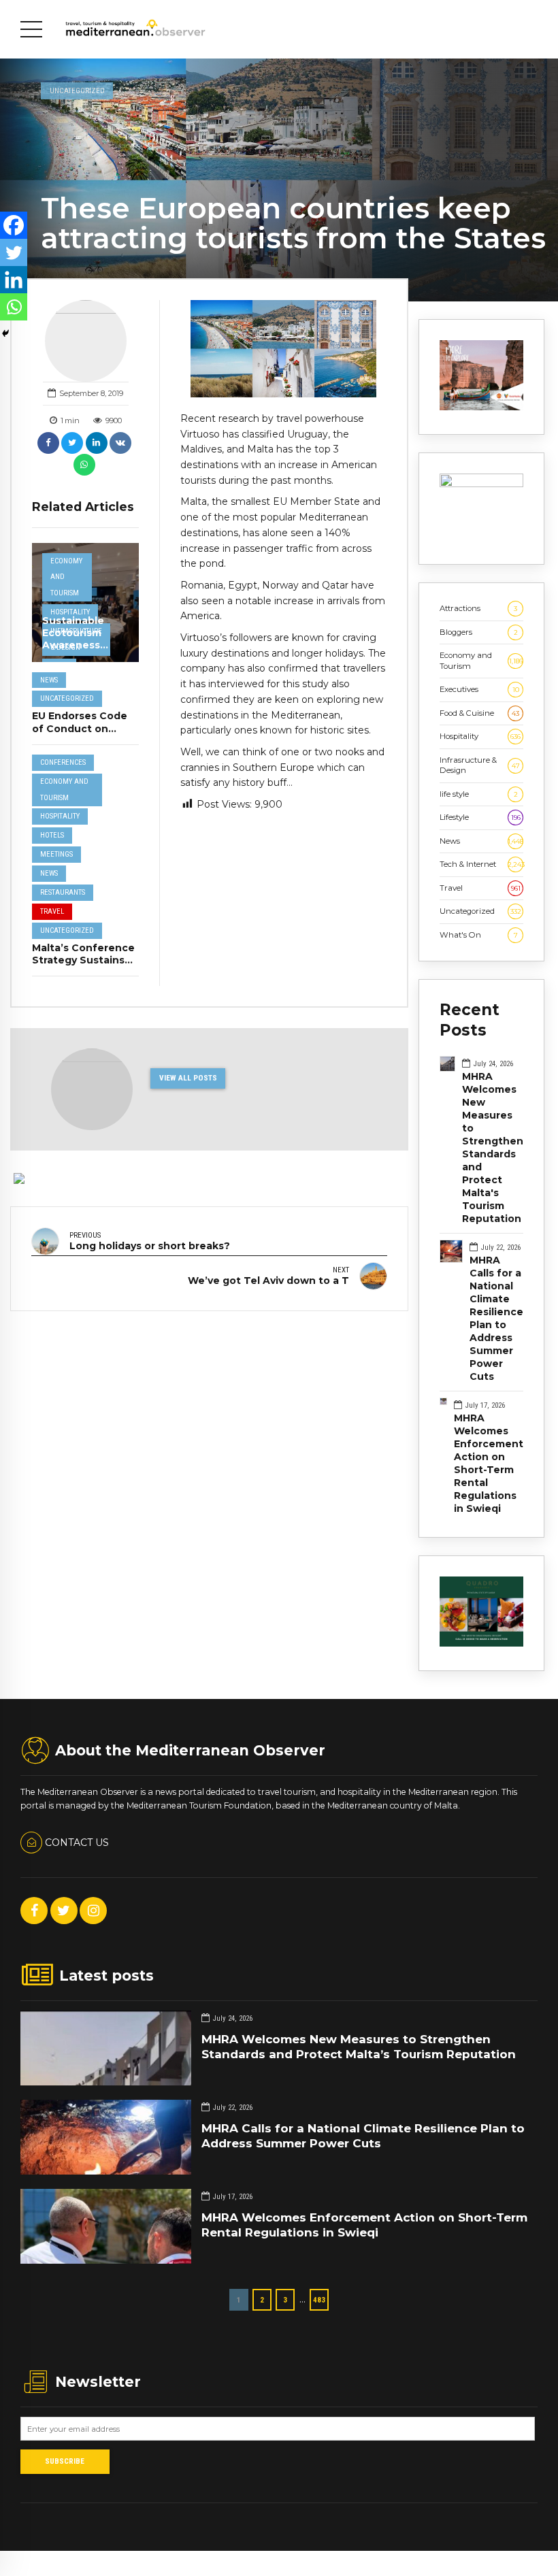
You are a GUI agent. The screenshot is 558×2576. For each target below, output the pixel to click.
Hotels (52, 835)
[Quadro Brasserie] (481, 1644)
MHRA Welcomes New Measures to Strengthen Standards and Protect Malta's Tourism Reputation (493, 1147)
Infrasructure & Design (480, 765)
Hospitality (70, 612)
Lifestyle (480, 817)
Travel (52, 911)
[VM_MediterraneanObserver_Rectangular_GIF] (481, 408)
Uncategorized (77, 90)
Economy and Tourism (66, 577)
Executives (479, 689)
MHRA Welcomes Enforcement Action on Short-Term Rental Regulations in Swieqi (489, 1463)
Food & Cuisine (479, 713)
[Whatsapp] (14, 307)
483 (319, 2300)
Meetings (56, 854)
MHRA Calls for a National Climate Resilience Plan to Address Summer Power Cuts (496, 1318)
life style (479, 794)
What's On (479, 935)
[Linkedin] (14, 280)
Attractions (478, 608)
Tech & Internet (481, 864)
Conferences (63, 762)
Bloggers (479, 632)
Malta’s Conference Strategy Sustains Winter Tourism (83, 960)
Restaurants (63, 892)
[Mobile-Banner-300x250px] (481, 484)
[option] (283, 349)
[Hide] (5, 333)
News (49, 680)
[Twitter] (14, 252)
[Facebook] (14, 225)
